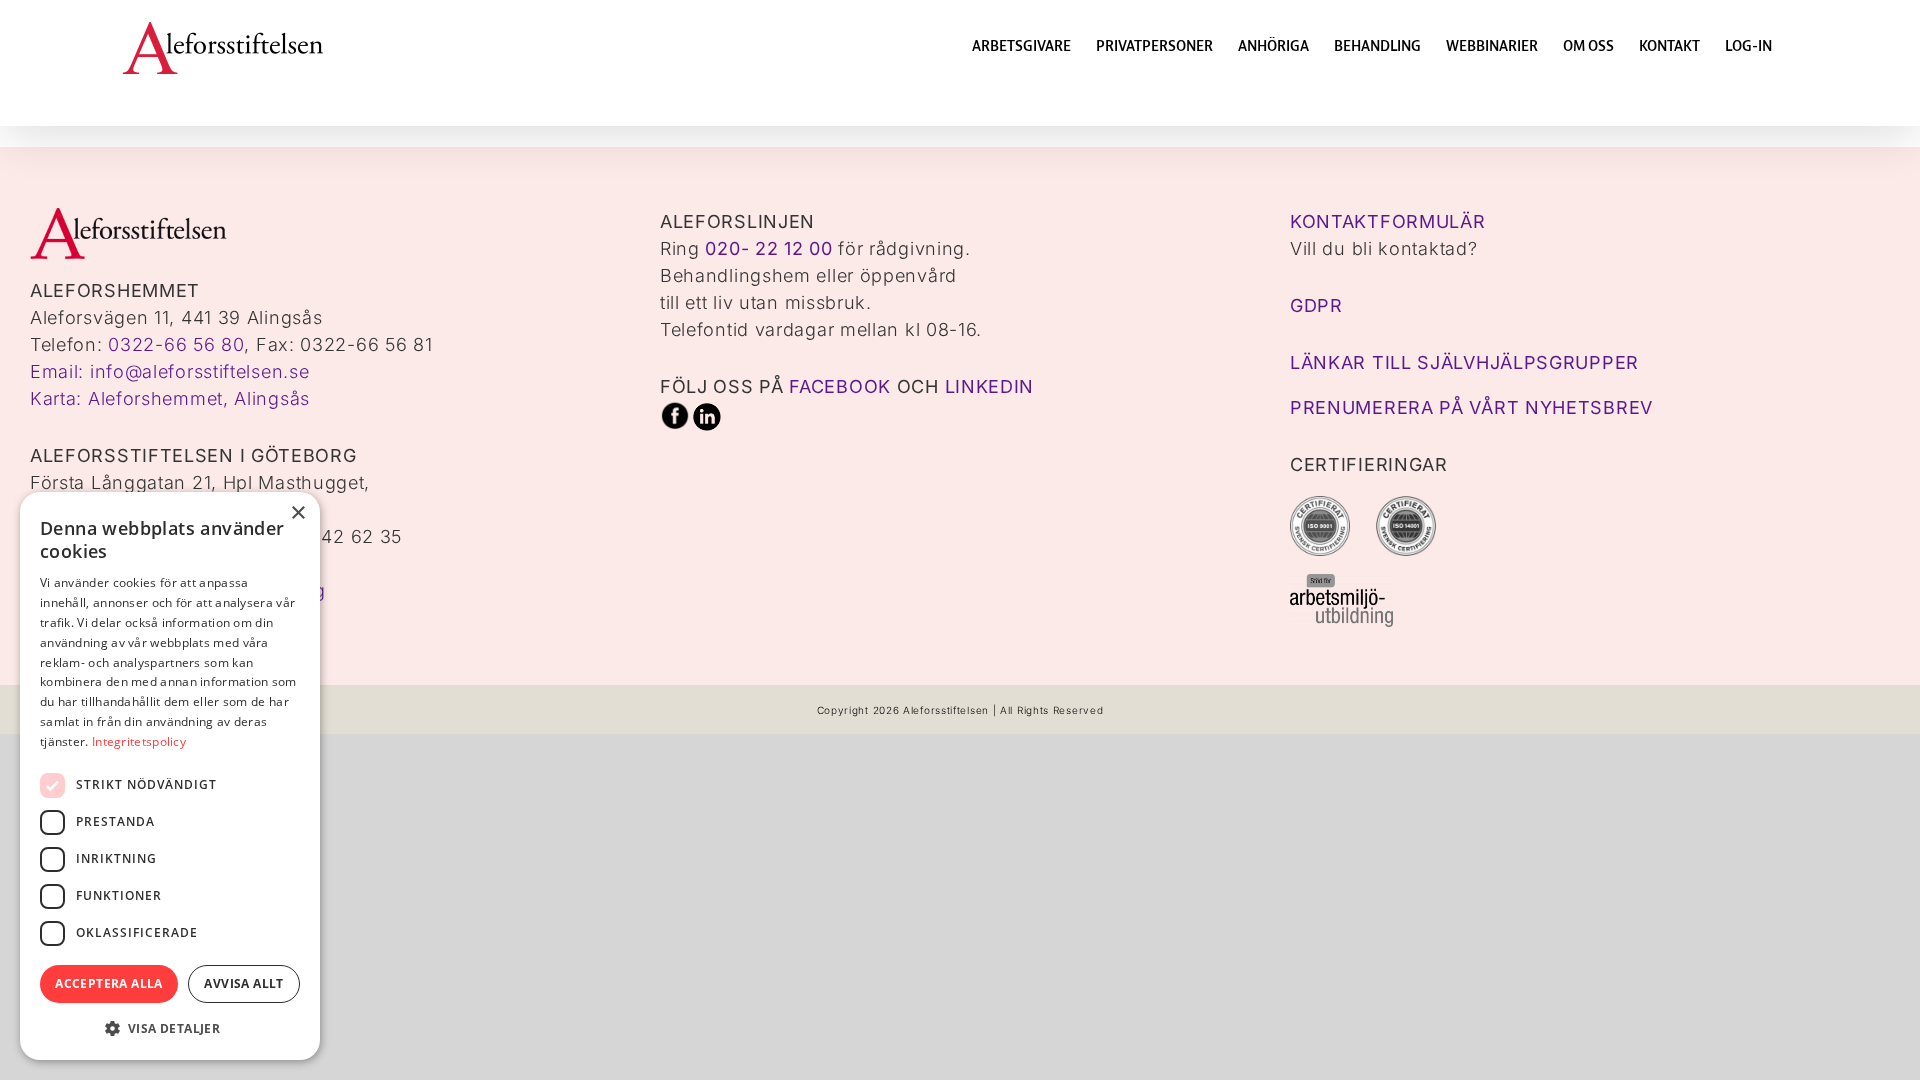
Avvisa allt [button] (243, 983)
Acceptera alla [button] (109, 983)
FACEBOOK (840, 386)
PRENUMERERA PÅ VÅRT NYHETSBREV (1471, 407)
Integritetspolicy (139, 741)
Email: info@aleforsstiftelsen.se (169, 371)
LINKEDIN (990, 386)
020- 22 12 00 (768, 248)
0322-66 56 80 (176, 344)
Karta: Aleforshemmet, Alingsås (170, 398)
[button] (170, 1028)
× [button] (297, 513)
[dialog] (170, 776)
